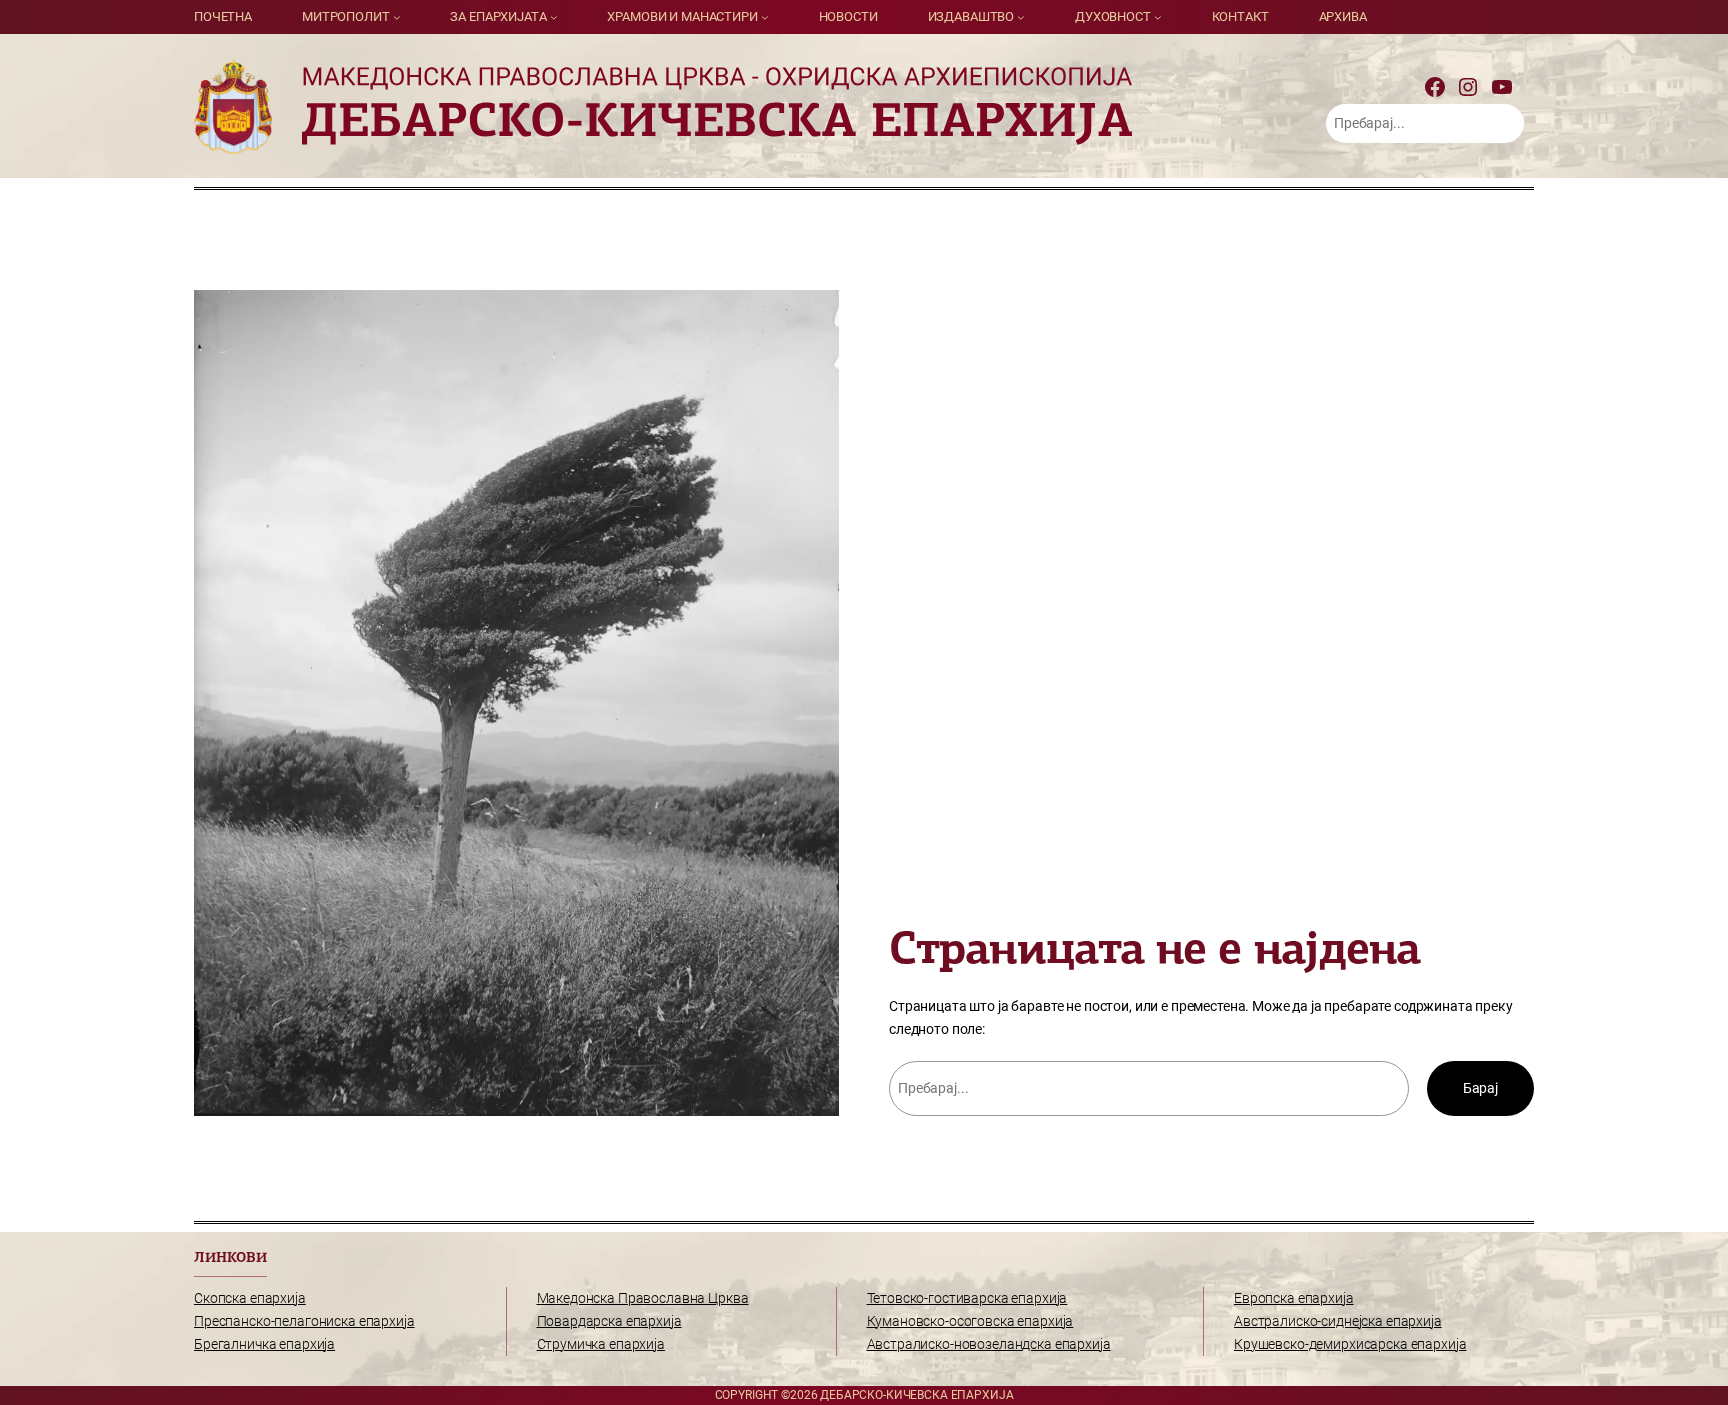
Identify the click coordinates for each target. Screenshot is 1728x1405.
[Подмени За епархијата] (554, 17)
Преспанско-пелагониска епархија (304, 1321)
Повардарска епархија (609, 1321)
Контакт (1240, 16)
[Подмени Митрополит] (397, 17)
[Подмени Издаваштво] (1021, 17)
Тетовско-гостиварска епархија (967, 1298)
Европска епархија (1294, 1298)
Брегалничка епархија (264, 1344)
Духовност (1113, 16)
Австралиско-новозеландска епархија (989, 1344)
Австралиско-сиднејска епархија (1338, 1321)
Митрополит (346, 16)
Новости (848, 16)
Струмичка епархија (601, 1344)
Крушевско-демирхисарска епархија (1350, 1344)
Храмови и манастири (682, 16)
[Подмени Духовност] (1158, 17)
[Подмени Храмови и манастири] (765, 17)
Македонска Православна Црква (643, 1298)
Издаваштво (971, 16)
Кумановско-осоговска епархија (970, 1321)
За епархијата (498, 16)
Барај (1480, 1088)
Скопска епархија (250, 1298)
